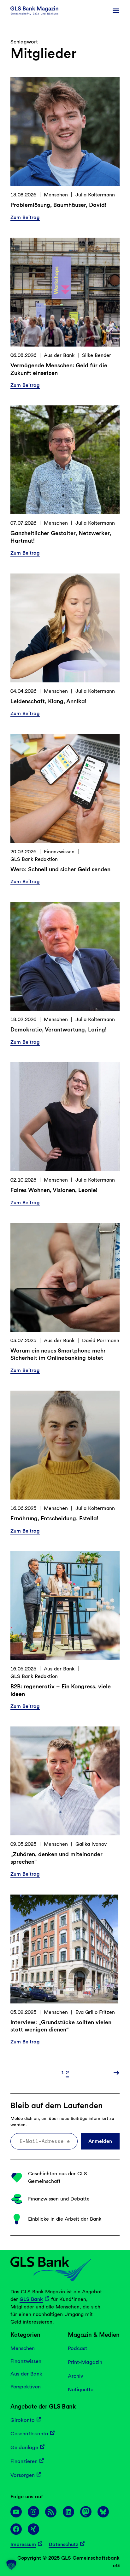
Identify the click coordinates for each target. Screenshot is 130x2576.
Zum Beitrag (25, 218)
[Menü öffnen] (116, 11)
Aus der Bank (59, 355)
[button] (11, 2565)
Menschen (56, 195)
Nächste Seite (115, 2073)
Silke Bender (97, 355)
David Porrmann (101, 1340)
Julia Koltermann (95, 195)
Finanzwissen (59, 852)
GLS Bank (31, 2299)
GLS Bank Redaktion (34, 859)
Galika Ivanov (91, 1844)
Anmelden (100, 2141)
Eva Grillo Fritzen (95, 2012)
